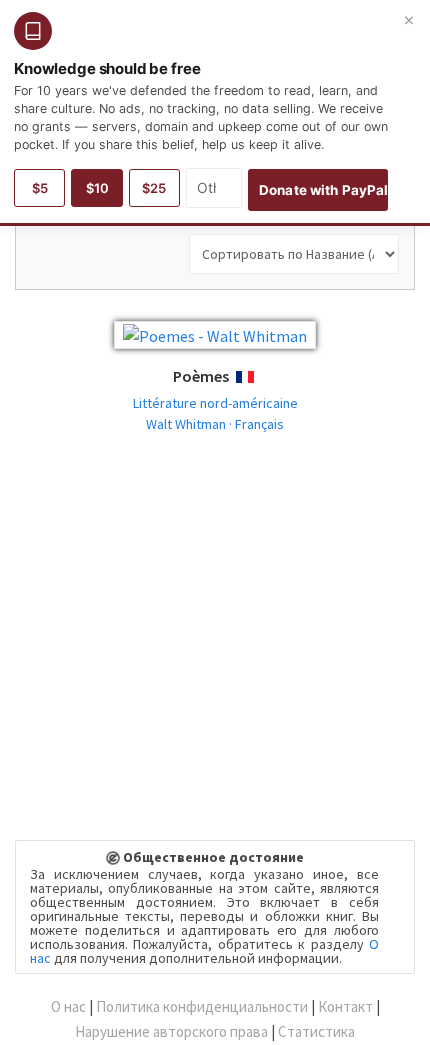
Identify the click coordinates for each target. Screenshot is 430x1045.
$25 (154, 188)
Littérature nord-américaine (215, 403)
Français (263, 377)
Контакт (345, 1006)
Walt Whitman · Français (215, 424)
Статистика (316, 1031)
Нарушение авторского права (171, 1031)
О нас (68, 1006)
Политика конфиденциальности (202, 1006)
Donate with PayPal (323, 190)
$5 (40, 188)
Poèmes (201, 376)
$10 (97, 188)
